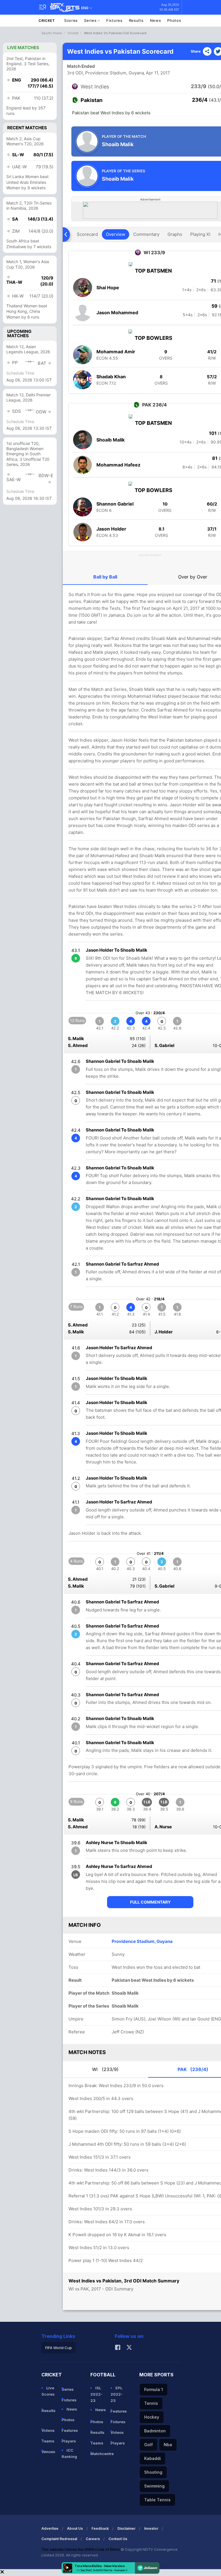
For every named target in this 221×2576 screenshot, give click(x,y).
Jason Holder (111, 529)
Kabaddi (153, 2458)
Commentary (146, 234)
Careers (93, 2539)
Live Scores (48, 2391)
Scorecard (87, 234)
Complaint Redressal (59, 2539)
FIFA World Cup (59, 2348)
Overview (116, 234)
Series (91, 20)
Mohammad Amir (116, 352)
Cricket (47, 21)
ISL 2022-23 (96, 2394)
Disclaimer (126, 2528)
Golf (148, 2445)
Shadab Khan (111, 377)
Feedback (100, 2528)
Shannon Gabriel (115, 504)
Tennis (151, 2403)
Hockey (152, 2417)
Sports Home (52, 33)
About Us (75, 2528)
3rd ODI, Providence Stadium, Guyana (105, 73)
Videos (48, 2430)
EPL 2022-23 (117, 2394)
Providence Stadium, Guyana (142, 1941)
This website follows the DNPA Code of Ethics (81, 2549)
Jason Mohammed (117, 313)
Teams (48, 2441)
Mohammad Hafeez (118, 465)
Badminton (155, 2431)
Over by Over (193, 577)
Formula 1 (154, 2389)
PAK (193, 2069)
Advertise (50, 2528)
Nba (168, 2445)
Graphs (175, 234)
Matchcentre (98, 2454)
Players (69, 2441)
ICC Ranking (69, 2453)
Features (69, 2430)
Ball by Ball (105, 577)
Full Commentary (150, 1902)
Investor (151, 2528)
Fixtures (114, 20)
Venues (48, 2452)
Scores (71, 20)
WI (105, 2069)
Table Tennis (157, 2500)
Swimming (154, 2486)
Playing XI (200, 234)
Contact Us (118, 2539)
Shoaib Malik (110, 440)
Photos (174, 20)
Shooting (153, 2472)
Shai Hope (108, 288)
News (156, 20)
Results (136, 20)
